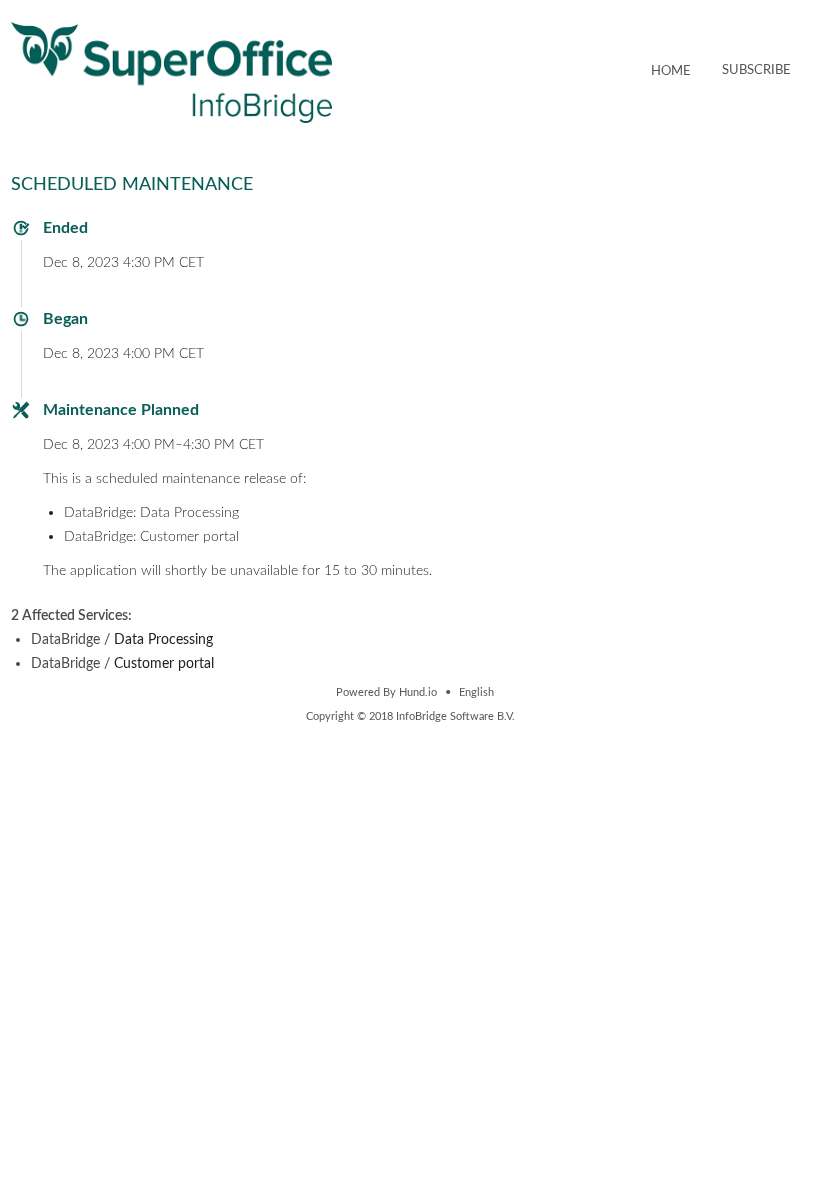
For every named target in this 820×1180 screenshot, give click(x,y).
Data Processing (163, 639)
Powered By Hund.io (386, 692)
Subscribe (756, 70)
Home (671, 71)
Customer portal (164, 663)
